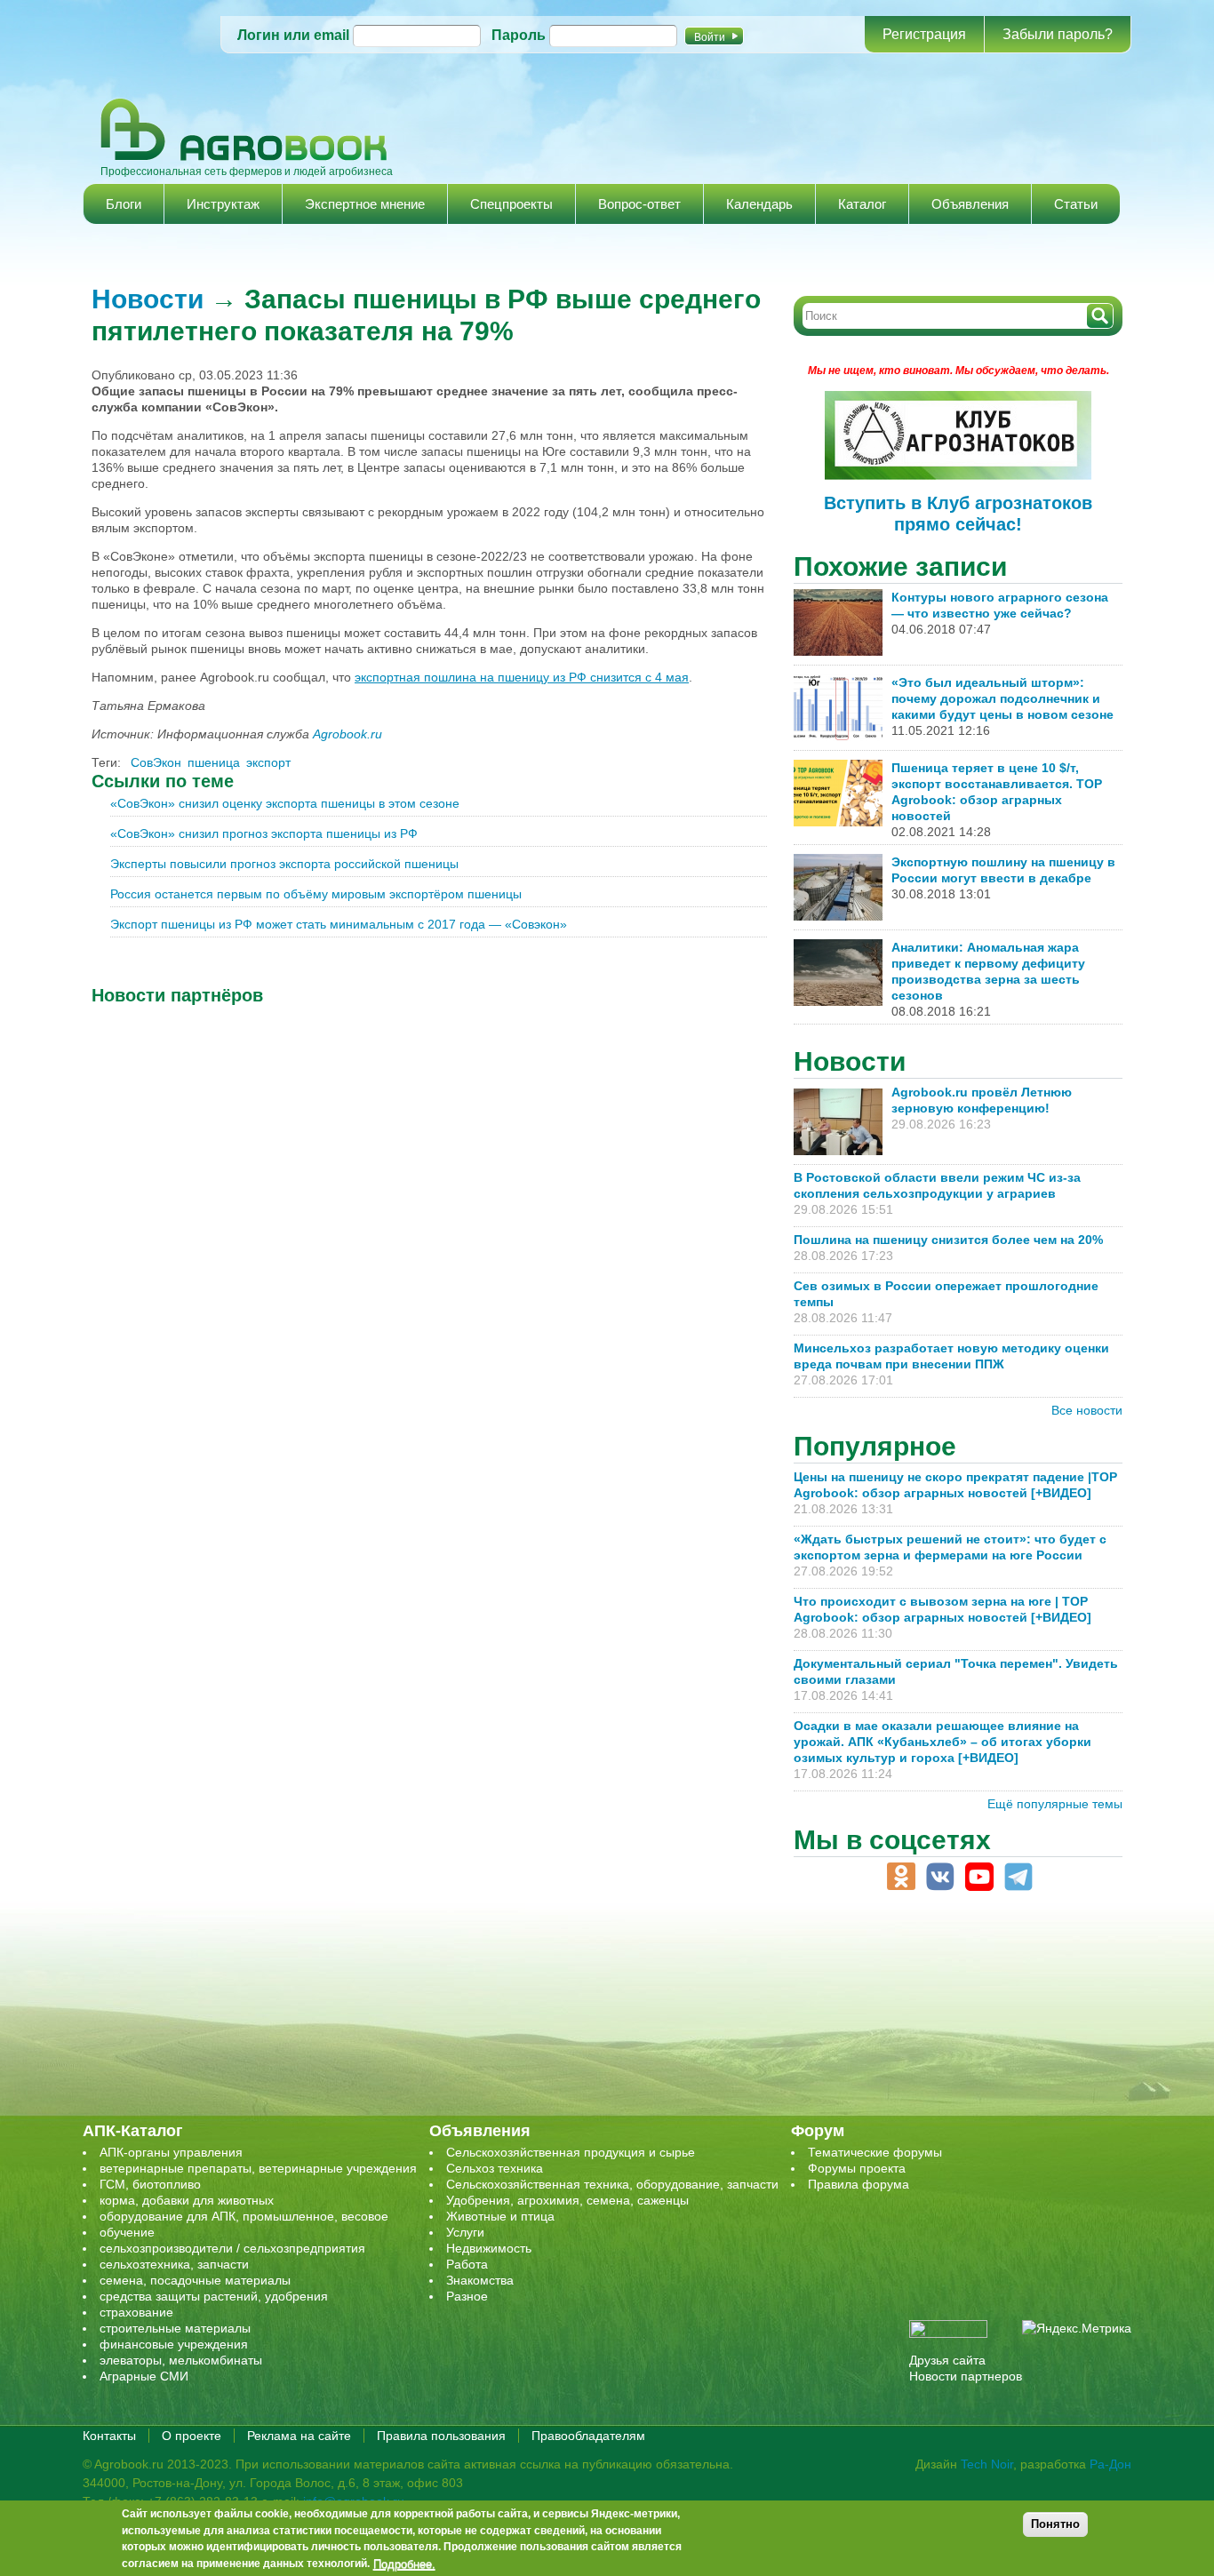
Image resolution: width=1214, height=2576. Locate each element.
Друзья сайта (947, 2360)
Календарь (759, 204)
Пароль (519, 35)
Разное (467, 2296)
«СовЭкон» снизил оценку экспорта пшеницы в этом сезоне (285, 803)
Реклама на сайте (299, 2436)
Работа (467, 2264)
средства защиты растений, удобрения (214, 2296)
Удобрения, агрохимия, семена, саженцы (567, 2200)
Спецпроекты (511, 204)
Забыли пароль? (1058, 34)
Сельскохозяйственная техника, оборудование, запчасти (612, 2184)
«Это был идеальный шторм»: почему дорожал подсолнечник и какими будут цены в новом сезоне (1002, 698)
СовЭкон (156, 762)
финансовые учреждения (174, 2344)
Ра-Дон (1110, 2464)
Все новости (1087, 1410)
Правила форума (859, 2184)
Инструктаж (223, 204)
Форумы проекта (857, 2168)
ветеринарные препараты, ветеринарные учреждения (258, 2168)
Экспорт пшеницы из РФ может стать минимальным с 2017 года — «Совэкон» (339, 924)
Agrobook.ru (347, 734)
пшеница (214, 762)
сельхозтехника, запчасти (174, 2264)
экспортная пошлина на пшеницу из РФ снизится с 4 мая (522, 677)
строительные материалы (175, 2328)
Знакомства (480, 2280)
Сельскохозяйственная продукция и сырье (571, 2152)
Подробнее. (404, 2564)
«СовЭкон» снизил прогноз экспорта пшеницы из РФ (264, 833)
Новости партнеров (966, 2376)
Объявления (970, 204)
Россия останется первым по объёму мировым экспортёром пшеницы (316, 894)
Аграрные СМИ (144, 2376)
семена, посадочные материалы (195, 2280)
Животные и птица (500, 2216)
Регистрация (924, 34)
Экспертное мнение (365, 204)
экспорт (268, 762)
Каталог (862, 204)
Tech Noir (987, 2464)
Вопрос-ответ (639, 204)
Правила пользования (441, 2436)
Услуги (465, 2232)
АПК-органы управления (171, 2152)
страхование (136, 2312)
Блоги (124, 204)
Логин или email (293, 35)
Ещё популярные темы (1055, 1804)
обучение (127, 2232)
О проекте (192, 2436)
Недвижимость (489, 2248)
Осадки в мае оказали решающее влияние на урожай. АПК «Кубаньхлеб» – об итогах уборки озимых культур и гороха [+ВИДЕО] (942, 1742)
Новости (148, 299)
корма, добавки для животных (187, 2200)
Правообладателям (588, 2436)
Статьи (1076, 204)
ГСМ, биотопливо (150, 2184)
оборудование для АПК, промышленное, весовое (244, 2216)
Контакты (109, 2436)
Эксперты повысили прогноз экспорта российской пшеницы (284, 864)
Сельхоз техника (495, 2168)
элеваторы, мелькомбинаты (181, 2360)
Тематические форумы (875, 2152)
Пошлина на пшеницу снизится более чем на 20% (952, 1240)
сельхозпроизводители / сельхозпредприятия (232, 2248)
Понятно (1055, 2524)
